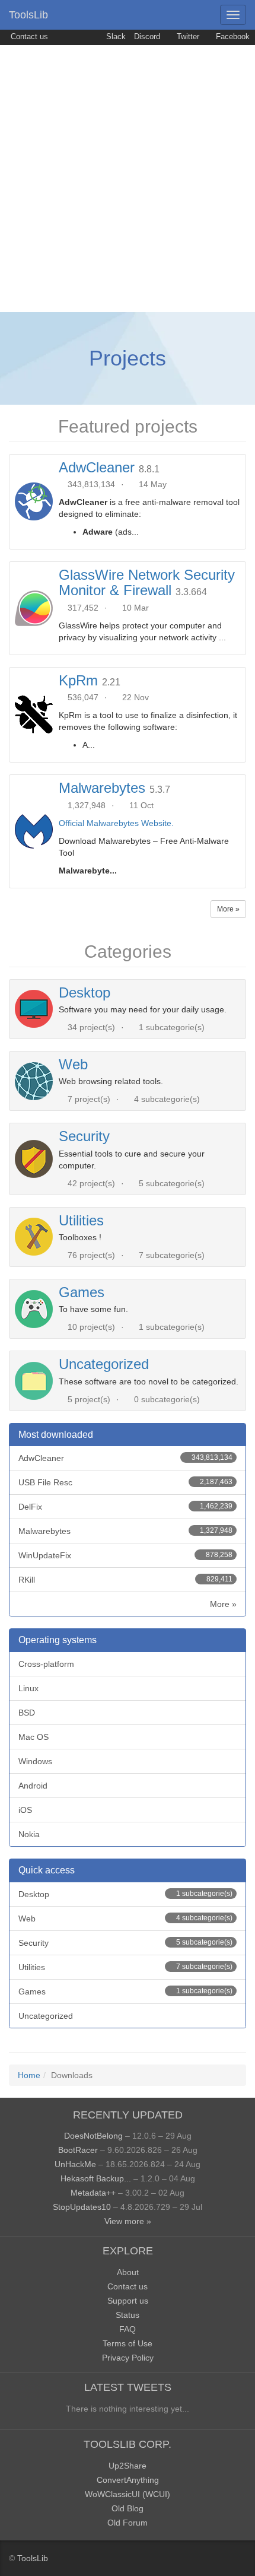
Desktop (85, 992)
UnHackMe (75, 2164)
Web (73, 1064)
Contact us (28, 37)
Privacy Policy (128, 2358)
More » (228, 909)
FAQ (128, 2329)
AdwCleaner (97, 467)
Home (29, 2075)
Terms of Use (128, 2343)
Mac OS (34, 1737)
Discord (147, 37)
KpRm (78, 680)
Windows (35, 1761)
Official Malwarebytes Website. (116, 823)
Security (84, 1136)
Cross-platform (46, 1664)
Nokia (29, 1834)
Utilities (81, 1220)
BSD (27, 1713)
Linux (28, 1688)
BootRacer (78, 2150)
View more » (128, 2221)
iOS (25, 1810)
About (128, 2272)
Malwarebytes (102, 788)
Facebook (232, 37)
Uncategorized (104, 1364)
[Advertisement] (128, 179)
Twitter (187, 37)
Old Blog (128, 2508)
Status (128, 2315)
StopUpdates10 (82, 2207)
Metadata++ (93, 2193)
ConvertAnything (128, 2480)
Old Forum (128, 2523)
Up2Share (128, 2466)
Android (33, 1786)
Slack (115, 37)
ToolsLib (28, 15)
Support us (128, 2301)
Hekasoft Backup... (96, 2178)
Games (82, 1292)
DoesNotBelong (93, 2136)
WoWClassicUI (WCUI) (128, 2494)
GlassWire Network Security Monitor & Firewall (147, 582)
